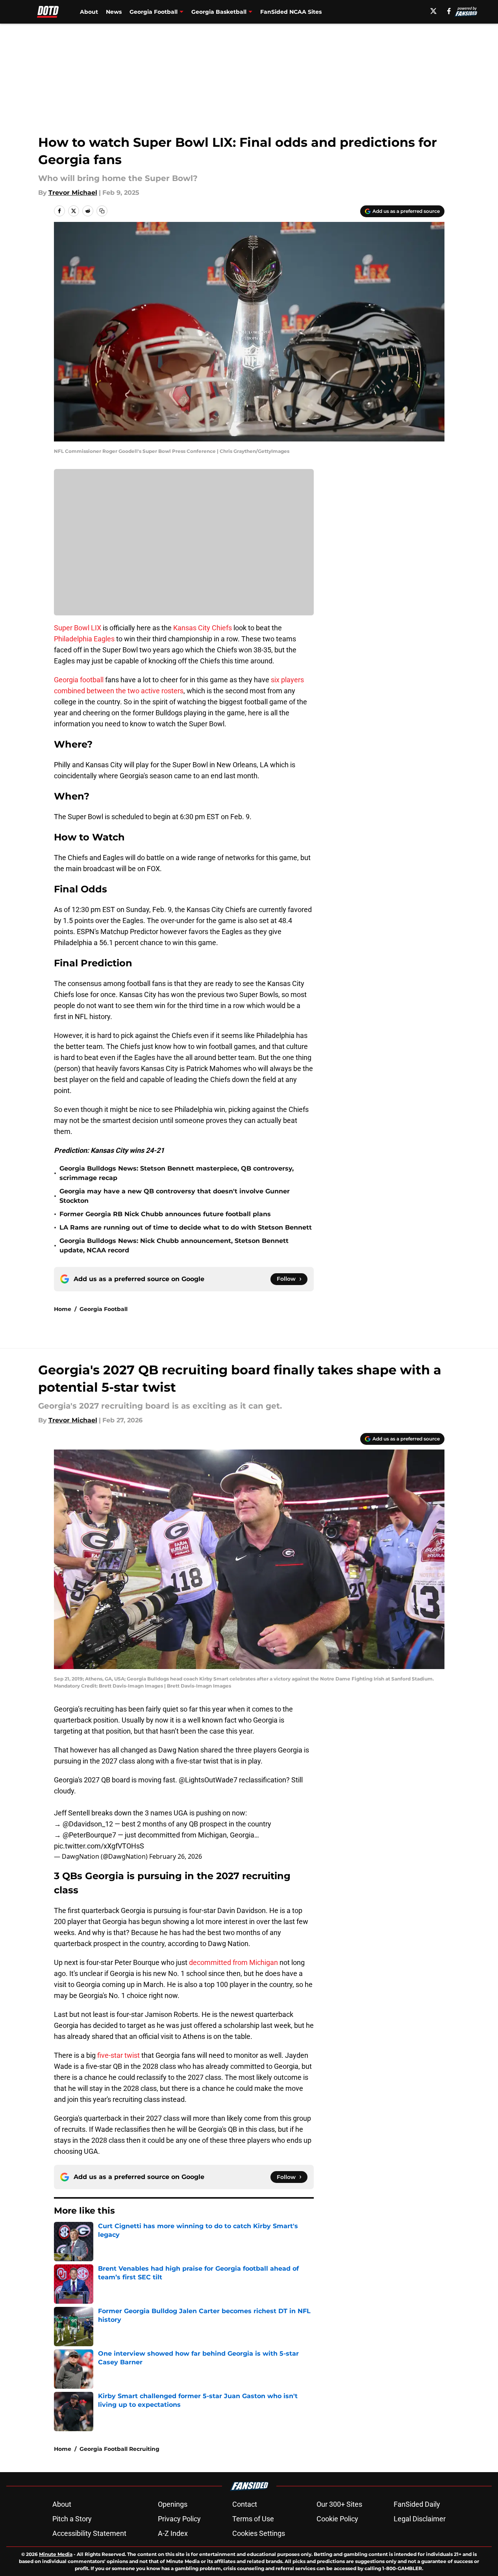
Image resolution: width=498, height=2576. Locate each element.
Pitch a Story (72, 2519)
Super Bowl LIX (78, 628)
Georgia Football (104, 1309)
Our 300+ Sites (339, 2504)
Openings (173, 2504)
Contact (245, 2504)
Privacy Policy (179, 2519)
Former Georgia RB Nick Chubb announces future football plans (165, 1214)
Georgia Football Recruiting (119, 2449)
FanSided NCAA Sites (291, 12)
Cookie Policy (337, 2519)
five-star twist (118, 2055)
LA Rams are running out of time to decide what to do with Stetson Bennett (186, 1227)
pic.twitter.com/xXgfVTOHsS (99, 1846)
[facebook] (449, 11)
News (114, 12)
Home (63, 1309)
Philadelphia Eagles (84, 639)
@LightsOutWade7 (208, 1780)
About (89, 12)
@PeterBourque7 (89, 1835)
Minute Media (56, 2554)
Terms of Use (253, 2519)
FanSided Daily (417, 2504)
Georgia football (79, 680)
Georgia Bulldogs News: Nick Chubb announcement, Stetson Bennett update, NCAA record (174, 1246)
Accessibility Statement (89, 2533)
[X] (433, 11)
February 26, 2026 (176, 1856)
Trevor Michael (73, 193)
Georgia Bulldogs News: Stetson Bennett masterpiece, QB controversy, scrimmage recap (177, 1173)
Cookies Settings (259, 2533)
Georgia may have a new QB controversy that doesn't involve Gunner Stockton (175, 1196)
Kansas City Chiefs (203, 628)
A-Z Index (173, 2533)
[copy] (102, 211)
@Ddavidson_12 (88, 1824)
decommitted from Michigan (233, 1962)
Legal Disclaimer (420, 2519)
